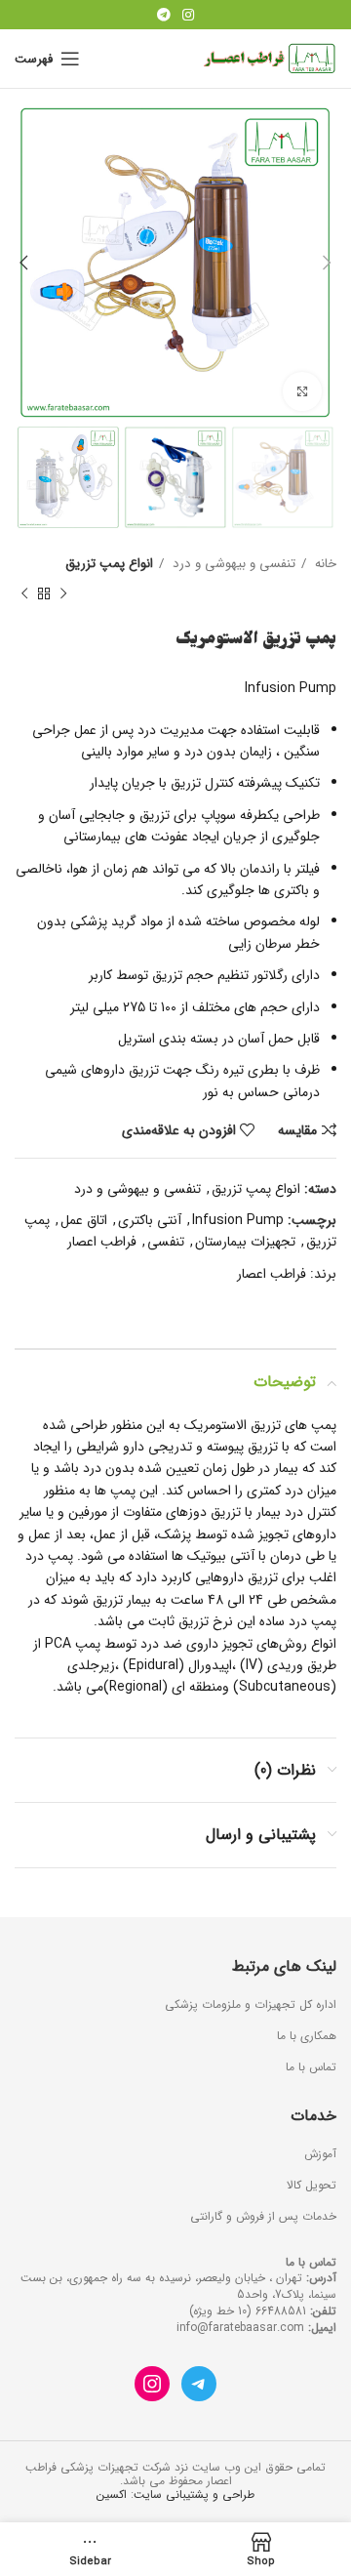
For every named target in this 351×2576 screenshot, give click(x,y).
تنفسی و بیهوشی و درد (232, 564)
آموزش (320, 2155)
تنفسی (166, 1242)
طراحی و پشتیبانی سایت (194, 2494)
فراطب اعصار (102, 1242)
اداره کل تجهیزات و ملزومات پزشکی (251, 2005)
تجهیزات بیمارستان (245, 1242)
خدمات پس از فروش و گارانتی (263, 2217)
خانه (324, 564)
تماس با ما (311, 2068)
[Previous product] (63, 593)
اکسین (112, 2494)
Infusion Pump (238, 1220)
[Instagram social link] (188, 15)
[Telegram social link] (164, 15)
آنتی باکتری (150, 1220)
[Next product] (24, 593)
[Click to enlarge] (302, 391)
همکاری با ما (307, 2037)
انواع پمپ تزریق (109, 564)
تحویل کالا (312, 2186)
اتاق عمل (84, 1220)
